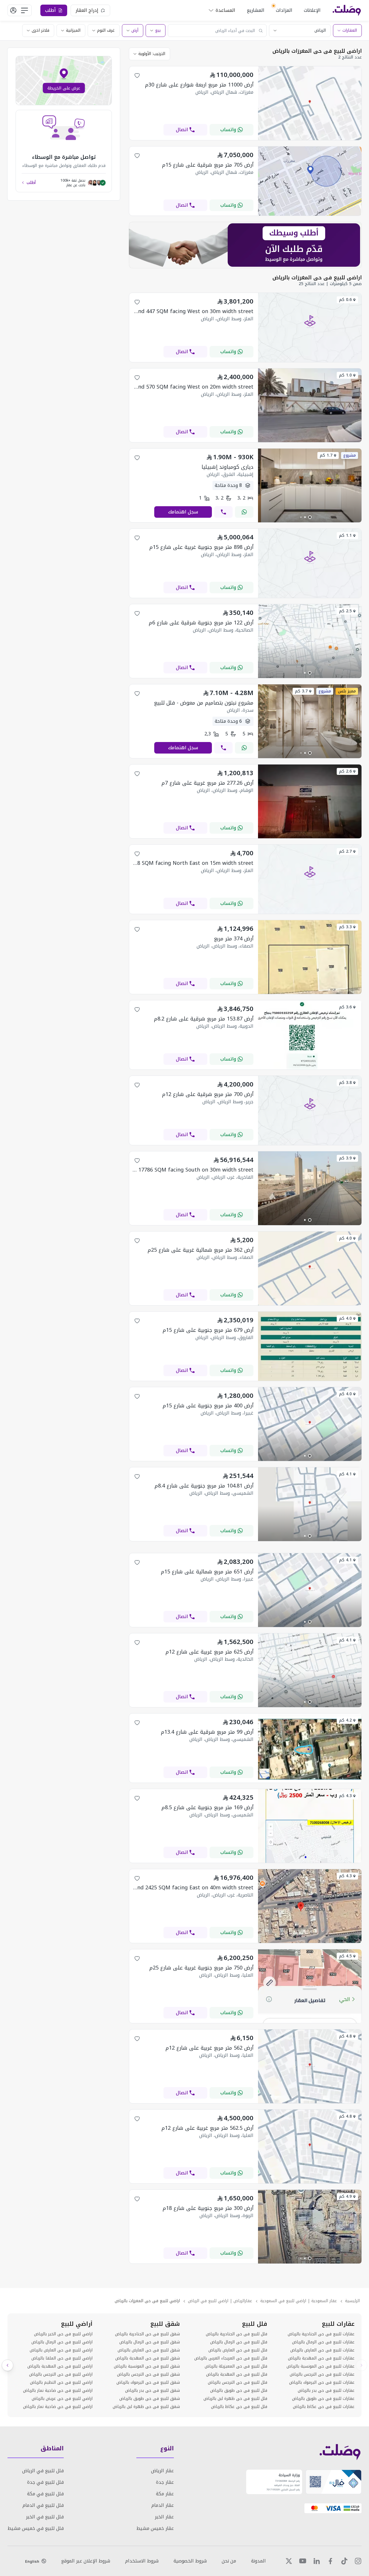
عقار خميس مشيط (155, 2528)
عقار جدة (165, 2482)
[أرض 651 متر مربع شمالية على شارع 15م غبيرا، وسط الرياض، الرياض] (310, 1625)
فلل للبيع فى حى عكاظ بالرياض (239, 2407)
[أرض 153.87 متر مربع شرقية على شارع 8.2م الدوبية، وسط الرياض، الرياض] (310, 1068)
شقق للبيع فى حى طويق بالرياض (150, 2399)
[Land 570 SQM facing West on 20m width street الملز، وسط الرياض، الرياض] (310, 441)
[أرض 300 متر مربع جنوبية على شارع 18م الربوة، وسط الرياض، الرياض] (310, 2262)
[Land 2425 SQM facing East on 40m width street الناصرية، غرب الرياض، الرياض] (310, 1941)
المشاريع (256, 10)
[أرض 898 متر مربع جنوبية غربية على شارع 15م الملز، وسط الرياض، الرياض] (310, 596)
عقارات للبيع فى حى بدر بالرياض (326, 2391)
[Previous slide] (362, 2365)
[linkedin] (317, 2561)
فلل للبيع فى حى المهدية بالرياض (237, 2374)
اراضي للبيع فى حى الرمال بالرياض (62, 2342)
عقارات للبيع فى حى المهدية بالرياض (321, 2358)
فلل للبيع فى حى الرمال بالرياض (239, 2342)
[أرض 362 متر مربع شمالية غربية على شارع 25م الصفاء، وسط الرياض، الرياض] (310, 1304)
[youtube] (303, 2561)
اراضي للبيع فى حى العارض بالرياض (61, 2350)
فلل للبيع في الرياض (43, 2471)
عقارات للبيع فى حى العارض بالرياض (322, 2350)
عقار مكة (165, 2494)
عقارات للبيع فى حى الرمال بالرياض (323, 2342)
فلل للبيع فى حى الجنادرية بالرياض (237, 2334)
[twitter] (289, 2561)
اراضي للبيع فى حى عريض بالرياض (62, 2399)
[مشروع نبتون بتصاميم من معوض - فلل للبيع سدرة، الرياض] (310, 757)
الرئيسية (352, 2301)
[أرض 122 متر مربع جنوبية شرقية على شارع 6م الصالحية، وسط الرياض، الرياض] (310, 676)
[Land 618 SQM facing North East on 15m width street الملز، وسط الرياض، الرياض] (310, 912)
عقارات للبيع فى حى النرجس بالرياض (322, 2374)
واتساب (228, 130)
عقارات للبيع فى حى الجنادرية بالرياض (321, 2334)
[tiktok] (344, 2561)
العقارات (350, 30)
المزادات (284, 10)
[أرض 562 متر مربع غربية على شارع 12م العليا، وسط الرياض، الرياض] (310, 2102)
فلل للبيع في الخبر (45, 2517)
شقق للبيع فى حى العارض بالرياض (149, 2350)
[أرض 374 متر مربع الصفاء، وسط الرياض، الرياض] (310, 992)
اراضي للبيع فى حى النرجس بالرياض (61, 2374)
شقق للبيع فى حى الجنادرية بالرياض (147, 2334)
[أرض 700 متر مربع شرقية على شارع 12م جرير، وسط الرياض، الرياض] (310, 1143)
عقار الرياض (162, 2471)
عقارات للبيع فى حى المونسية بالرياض (321, 2366)
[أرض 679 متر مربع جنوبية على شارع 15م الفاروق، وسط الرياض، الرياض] (310, 1379)
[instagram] (358, 2561)
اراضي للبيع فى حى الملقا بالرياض (62, 2358)
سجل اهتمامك (183, 512)
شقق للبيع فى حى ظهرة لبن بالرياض (146, 2407)
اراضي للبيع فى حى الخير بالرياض (63, 2334)
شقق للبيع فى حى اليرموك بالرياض (148, 2383)
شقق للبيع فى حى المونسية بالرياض (147, 2366)
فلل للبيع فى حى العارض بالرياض (238, 2350)
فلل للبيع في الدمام (43, 2505)
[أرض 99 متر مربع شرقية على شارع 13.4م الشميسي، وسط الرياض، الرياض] (310, 1781)
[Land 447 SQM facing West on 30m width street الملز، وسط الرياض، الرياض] (310, 360)
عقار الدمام (163, 2505)
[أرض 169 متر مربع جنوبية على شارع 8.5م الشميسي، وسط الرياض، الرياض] (310, 1861)
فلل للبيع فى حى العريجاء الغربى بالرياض (231, 2358)
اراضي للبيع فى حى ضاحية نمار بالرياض (58, 2391)
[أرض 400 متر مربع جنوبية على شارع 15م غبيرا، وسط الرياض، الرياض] (310, 1459)
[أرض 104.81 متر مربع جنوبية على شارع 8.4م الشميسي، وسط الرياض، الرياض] (310, 1540)
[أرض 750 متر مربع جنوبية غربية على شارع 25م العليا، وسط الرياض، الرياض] (310, 2022)
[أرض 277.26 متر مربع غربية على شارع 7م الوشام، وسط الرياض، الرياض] (310, 837)
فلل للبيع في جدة (45, 2482)
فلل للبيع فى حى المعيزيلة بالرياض (236, 2366)
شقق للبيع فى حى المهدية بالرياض (148, 2358)
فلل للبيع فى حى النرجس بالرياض (238, 2383)
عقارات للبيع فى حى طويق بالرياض (323, 2399)
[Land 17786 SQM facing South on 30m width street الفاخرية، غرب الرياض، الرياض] (310, 1224)
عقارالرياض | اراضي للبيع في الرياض (220, 2301)
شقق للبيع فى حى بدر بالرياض (153, 2391)
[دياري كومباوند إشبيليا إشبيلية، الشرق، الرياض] (310, 521)
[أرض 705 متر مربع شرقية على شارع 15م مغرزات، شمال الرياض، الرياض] (310, 214)
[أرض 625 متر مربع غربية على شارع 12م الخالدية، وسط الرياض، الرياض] (310, 1706)
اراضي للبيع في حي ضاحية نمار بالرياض (58, 2407)
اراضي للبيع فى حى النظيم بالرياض (61, 2383)
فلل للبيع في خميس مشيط (36, 2528)
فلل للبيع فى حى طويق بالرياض (239, 2391)
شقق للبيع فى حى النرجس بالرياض (148, 2374)
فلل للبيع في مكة (45, 2494)
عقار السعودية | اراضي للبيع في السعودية (299, 2301)
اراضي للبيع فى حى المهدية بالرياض (60, 2366)
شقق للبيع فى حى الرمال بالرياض (150, 2342)
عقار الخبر (164, 2517)
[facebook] (330, 2561)
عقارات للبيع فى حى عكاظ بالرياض (324, 2407)
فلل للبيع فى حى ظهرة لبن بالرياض (235, 2399)
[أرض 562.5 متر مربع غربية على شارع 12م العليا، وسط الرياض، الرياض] (310, 2182)
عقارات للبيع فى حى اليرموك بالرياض (322, 2383)
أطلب (31, 183)
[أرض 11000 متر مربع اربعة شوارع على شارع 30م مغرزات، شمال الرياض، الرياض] (310, 139)
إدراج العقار (87, 10)
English (32, 2561)
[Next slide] (7, 2365)
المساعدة (225, 10)
